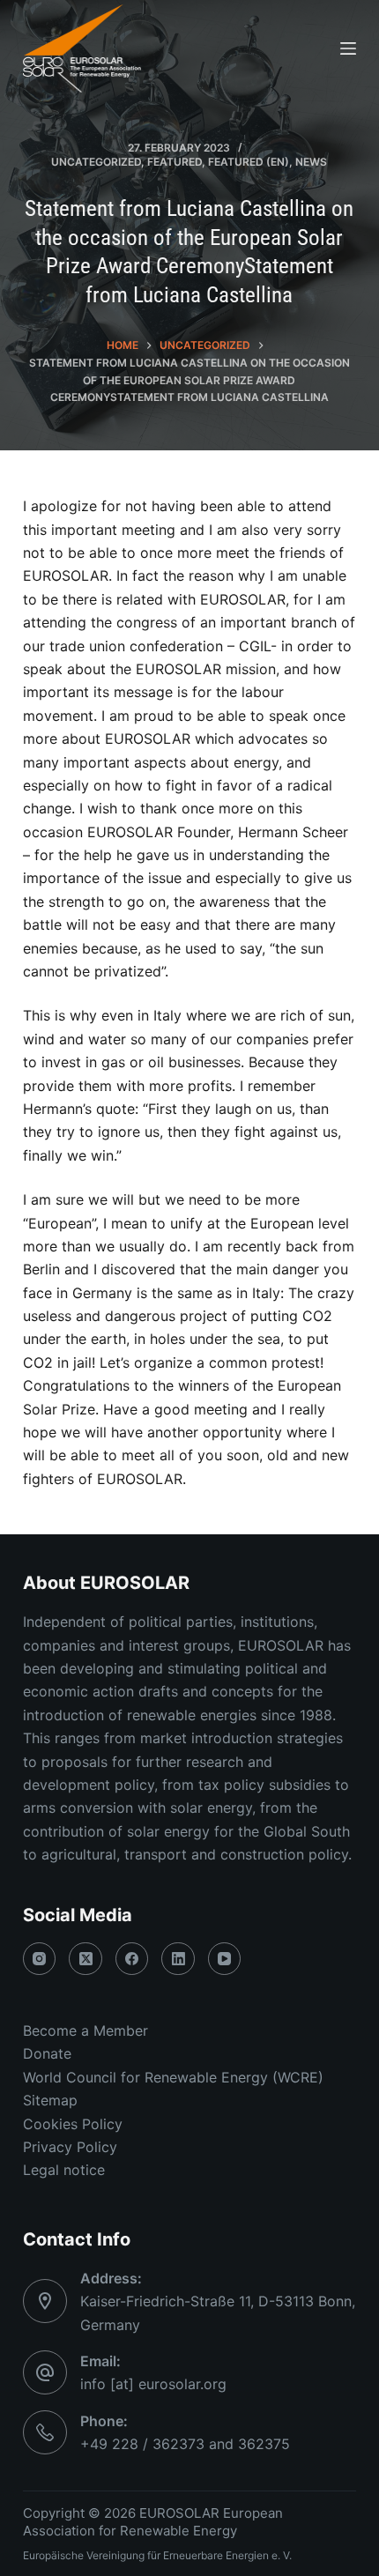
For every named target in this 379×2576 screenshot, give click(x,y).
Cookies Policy (73, 2124)
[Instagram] (40, 1959)
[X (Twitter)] (85, 1959)
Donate (47, 2053)
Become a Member (85, 2030)
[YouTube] (225, 1959)
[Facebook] (132, 1959)
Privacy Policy (70, 2147)
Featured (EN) (249, 162)
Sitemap (50, 2100)
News (311, 162)
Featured (175, 162)
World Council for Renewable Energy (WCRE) (173, 2077)
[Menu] (348, 48)
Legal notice (64, 2170)
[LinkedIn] (178, 1959)
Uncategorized (96, 162)
